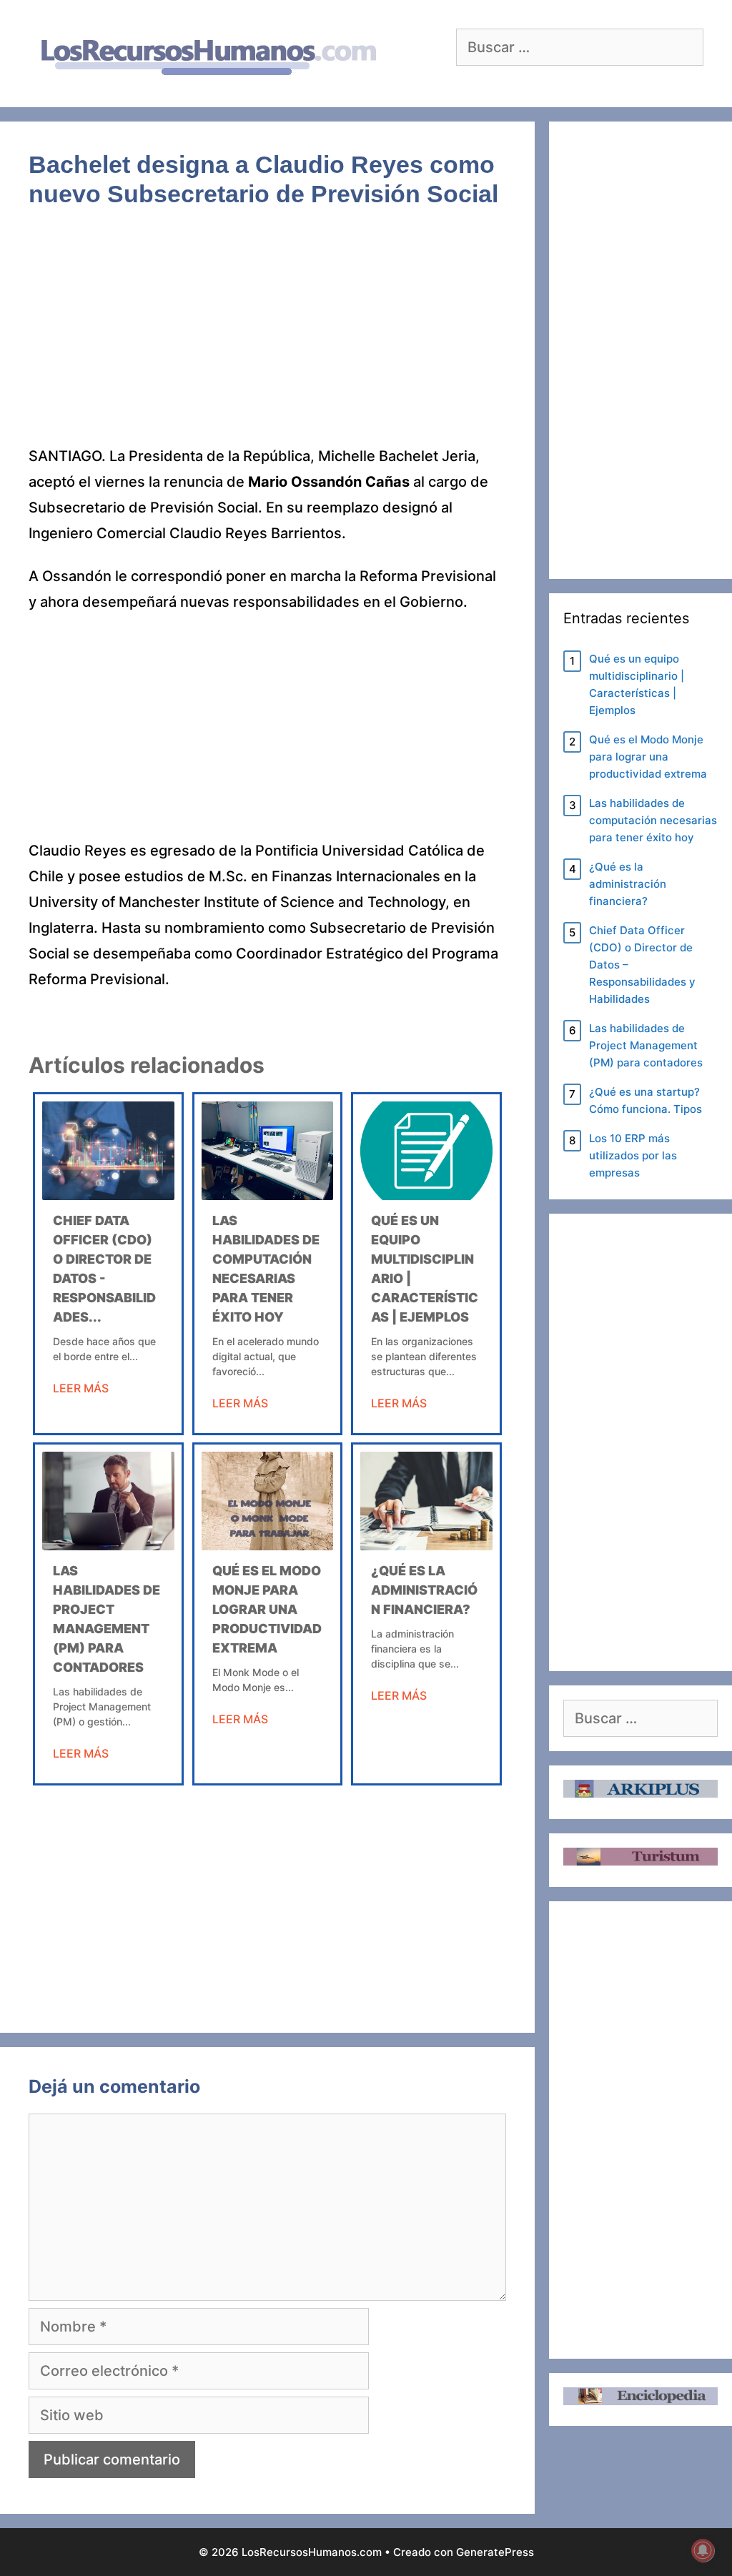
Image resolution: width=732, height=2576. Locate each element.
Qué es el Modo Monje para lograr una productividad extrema (267, 1609)
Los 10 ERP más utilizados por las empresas (633, 1155)
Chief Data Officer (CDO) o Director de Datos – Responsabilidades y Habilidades (642, 965)
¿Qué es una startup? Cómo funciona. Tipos (646, 1100)
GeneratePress (495, 2552)
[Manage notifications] (703, 2550)
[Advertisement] (267, 337)
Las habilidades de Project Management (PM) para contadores (646, 1045)
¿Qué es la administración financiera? (424, 1590)
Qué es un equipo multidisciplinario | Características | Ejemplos (637, 684)
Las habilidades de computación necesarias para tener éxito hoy (653, 820)
